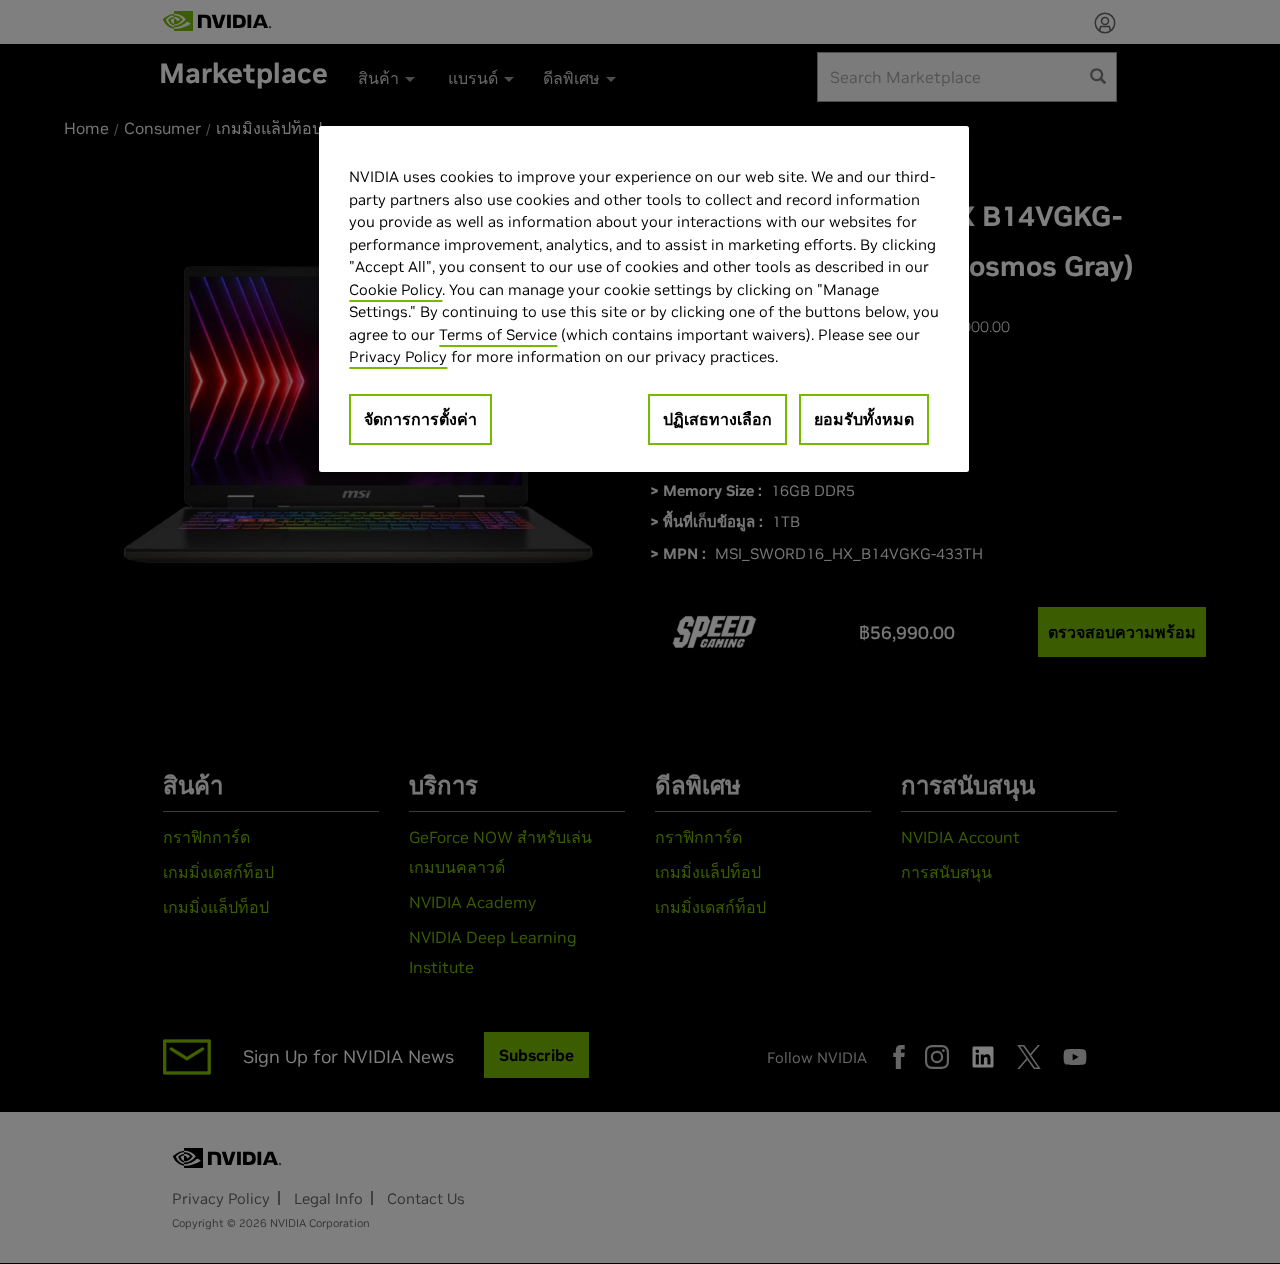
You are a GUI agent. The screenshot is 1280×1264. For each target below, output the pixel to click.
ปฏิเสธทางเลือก (717, 419)
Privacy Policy (398, 356)
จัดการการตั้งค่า (420, 419)
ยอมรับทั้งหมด (864, 419)
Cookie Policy (395, 289)
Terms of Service (498, 334)
